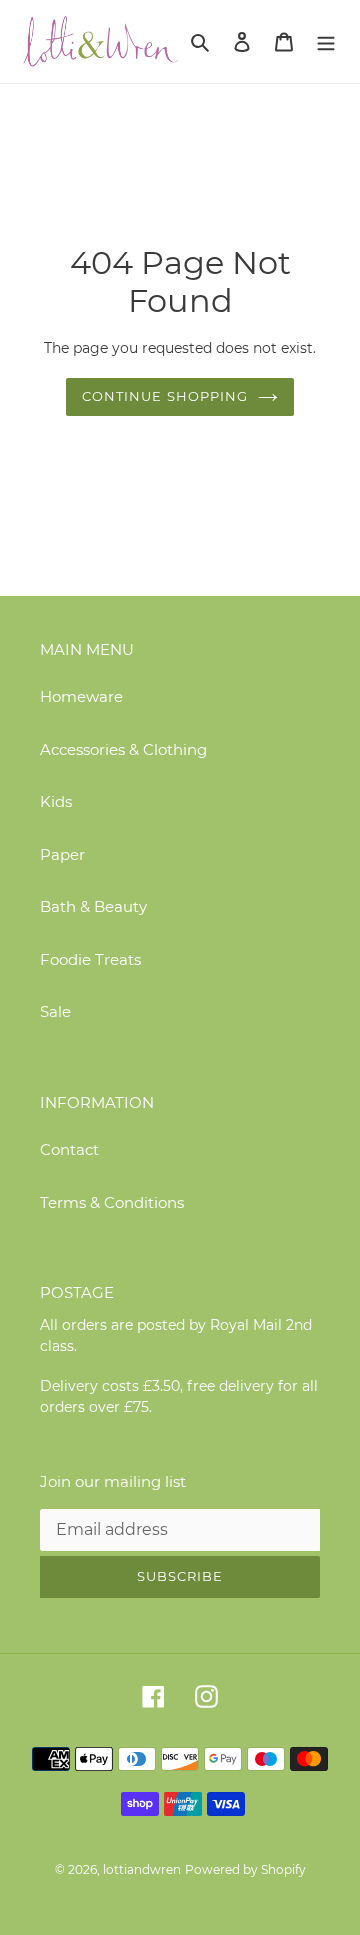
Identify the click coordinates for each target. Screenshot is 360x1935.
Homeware (81, 696)
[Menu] (326, 41)
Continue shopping (165, 396)
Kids (56, 801)
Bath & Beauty (93, 906)
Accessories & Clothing (123, 749)
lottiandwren (142, 1869)
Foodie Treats (90, 959)
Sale (55, 1011)
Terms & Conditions (112, 1202)
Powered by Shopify (245, 1869)
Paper (62, 854)
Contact (69, 1149)
